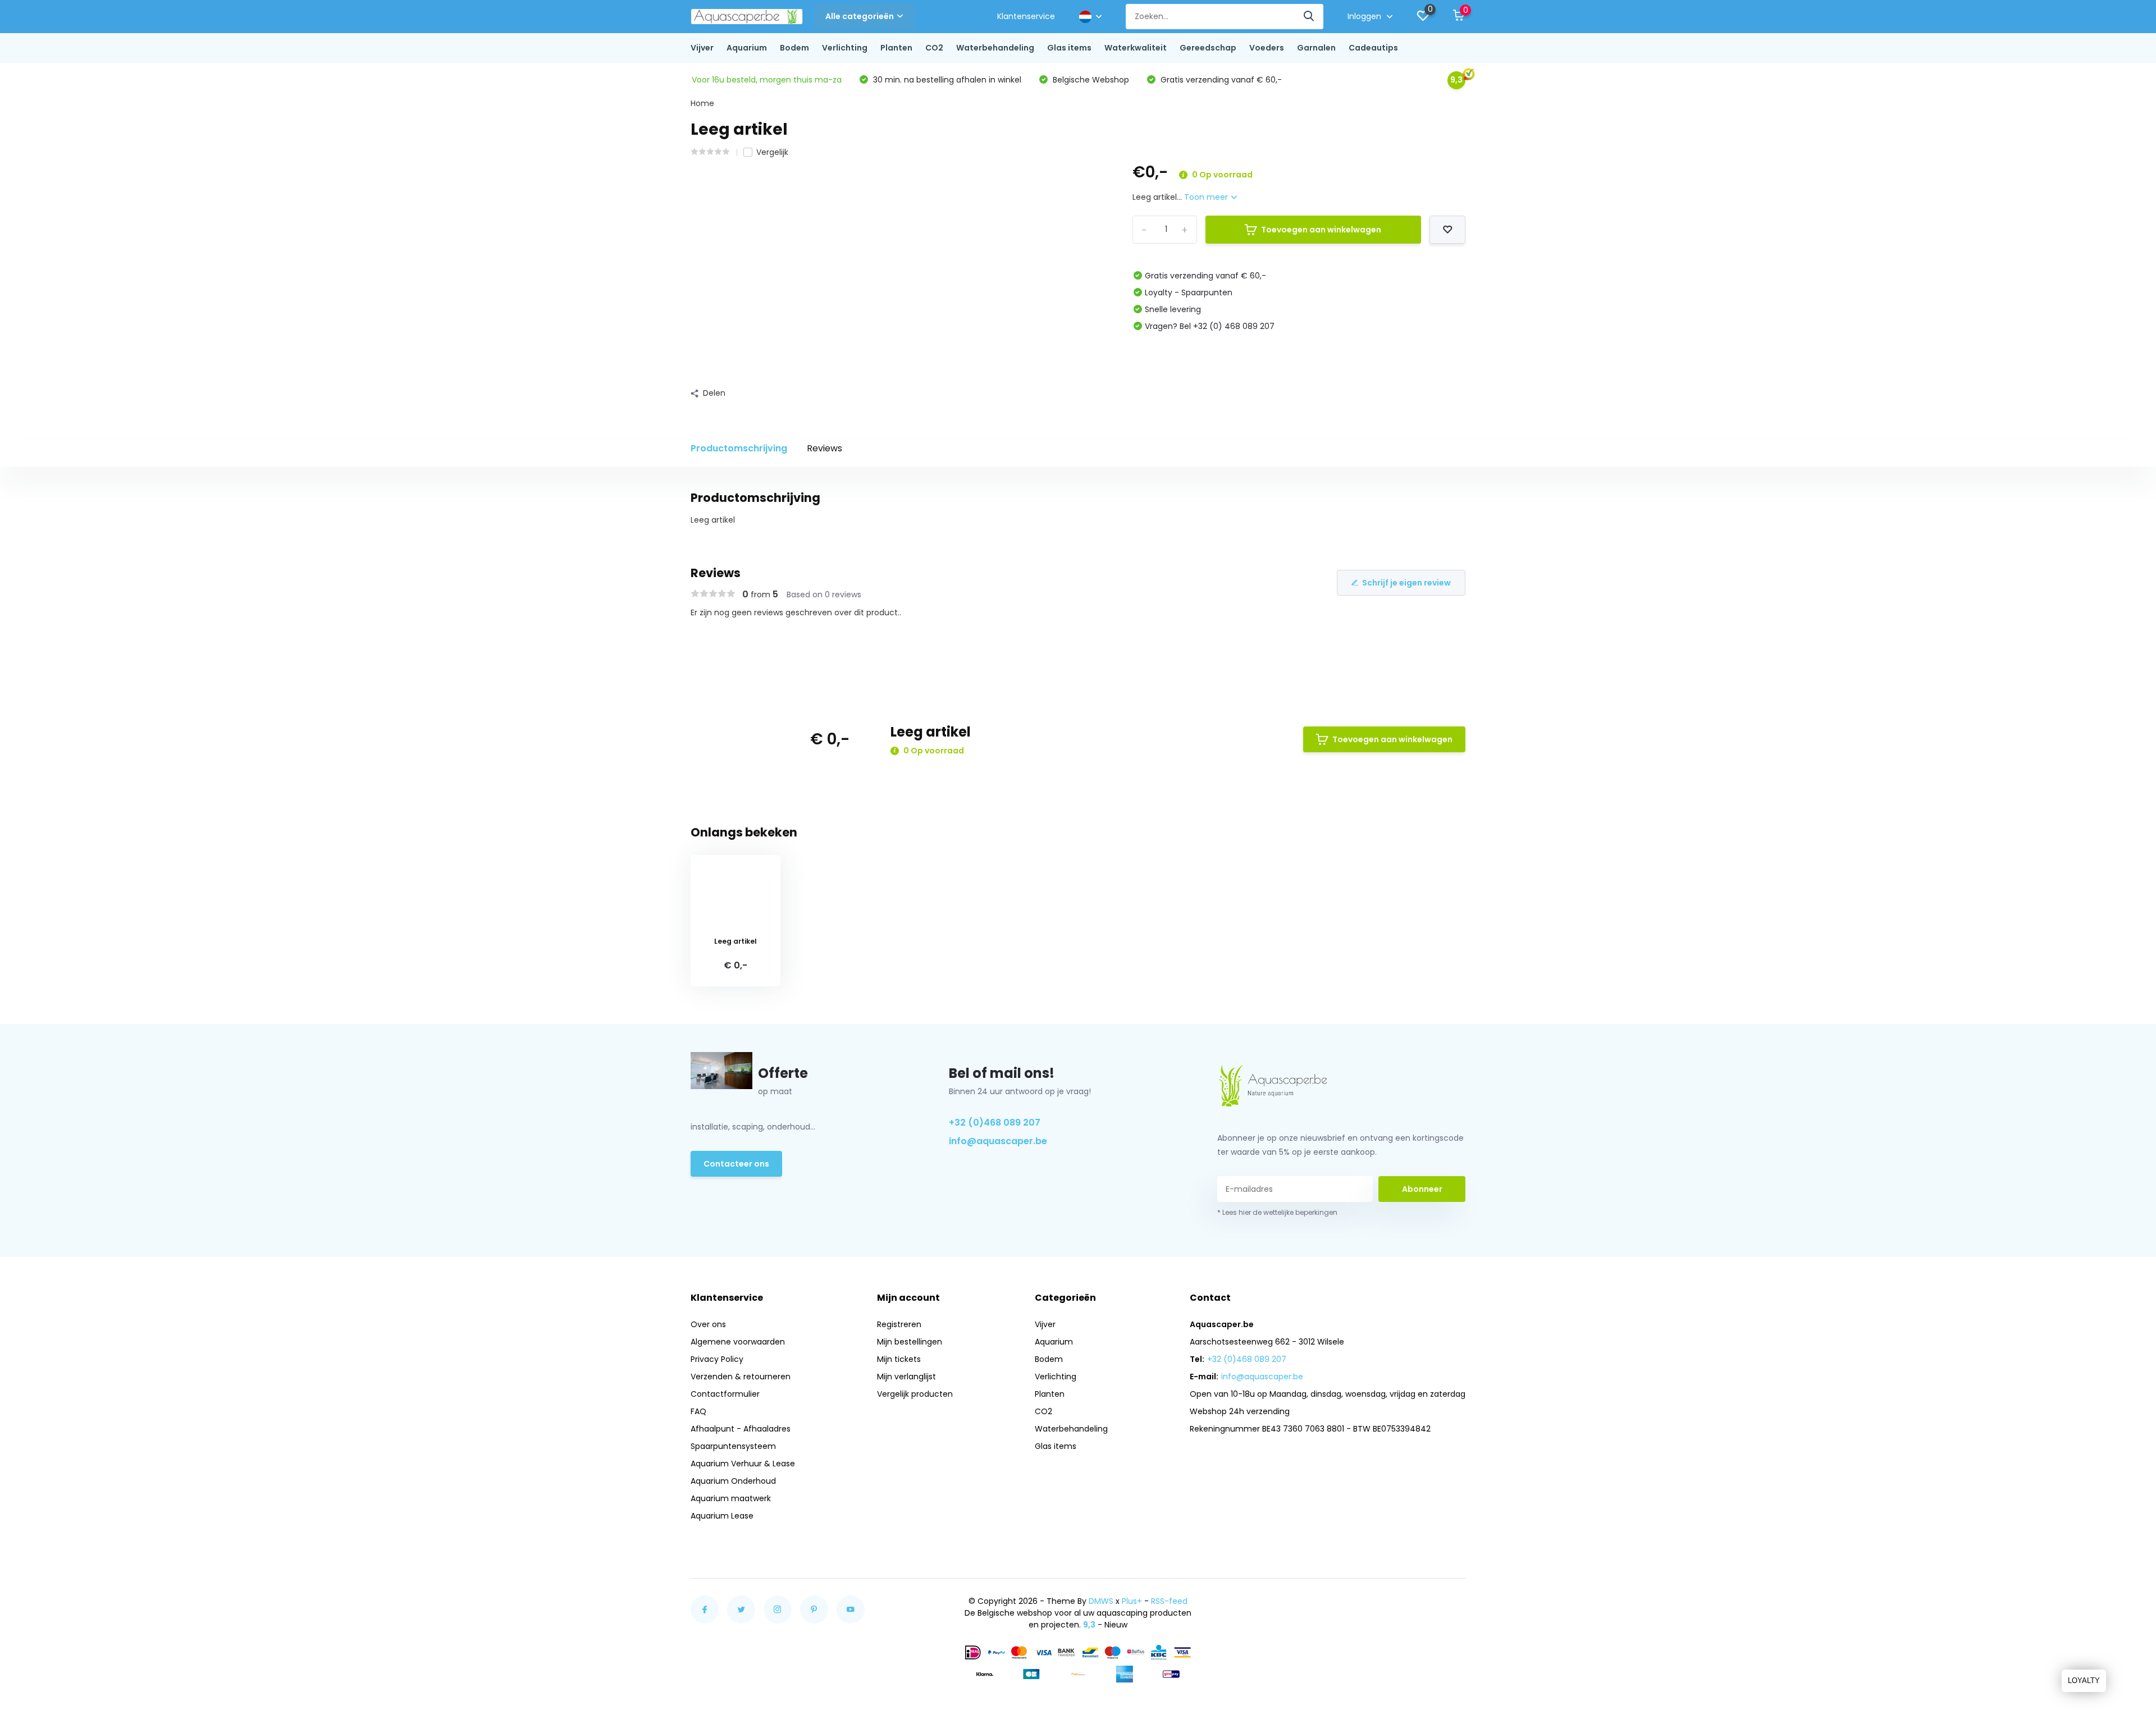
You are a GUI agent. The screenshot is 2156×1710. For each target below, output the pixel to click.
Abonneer (1422, 1189)
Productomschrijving (739, 448)
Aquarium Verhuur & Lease (743, 1464)
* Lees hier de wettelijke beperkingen (1277, 1212)
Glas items (1069, 48)
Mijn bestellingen (910, 1342)
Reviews (825, 448)
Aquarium (747, 48)
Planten (896, 48)
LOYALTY (2084, 1681)
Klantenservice (1026, 16)
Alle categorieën (860, 16)
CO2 (934, 48)
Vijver (702, 48)
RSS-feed (1169, 1601)
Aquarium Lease (722, 1516)
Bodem (794, 48)
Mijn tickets (899, 1359)
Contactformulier (725, 1394)
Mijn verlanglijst (906, 1377)
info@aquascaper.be (998, 1141)
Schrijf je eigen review (1406, 583)
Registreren (899, 1324)
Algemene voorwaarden (738, 1342)
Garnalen (1316, 48)
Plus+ (1132, 1601)
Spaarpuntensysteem (733, 1446)
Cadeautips (1373, 48)
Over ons (708, 1324)
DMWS (1101, 1601)
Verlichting (845, 48)
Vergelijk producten (915, 1394)
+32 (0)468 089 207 (995, 1123)
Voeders (1267, 48)
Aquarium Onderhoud (733, 1481)
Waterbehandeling (995, 48)
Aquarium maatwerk (731, 1498)
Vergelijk (772, 152)
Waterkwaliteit (1136, 48)
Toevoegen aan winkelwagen (1321, 230)
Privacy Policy (717, 1359)
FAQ (698, 1411)
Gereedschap (1208, 48)
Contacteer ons (736, 1164)
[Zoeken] (1309, 17)
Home (702, 103)
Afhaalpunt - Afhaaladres (741, 1429)
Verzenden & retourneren (741, 1377)
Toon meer (1207, 197)
